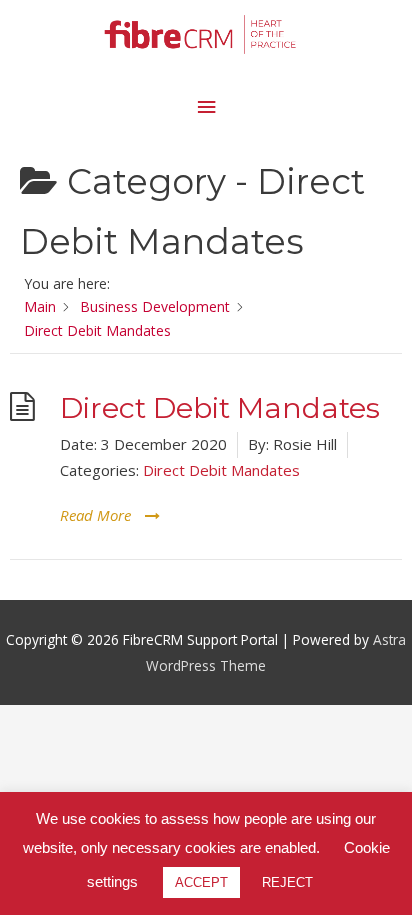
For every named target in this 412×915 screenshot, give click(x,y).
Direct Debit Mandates (220, 407)
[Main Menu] (206, 107)
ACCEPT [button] (201, 882)
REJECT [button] (287, 882)
